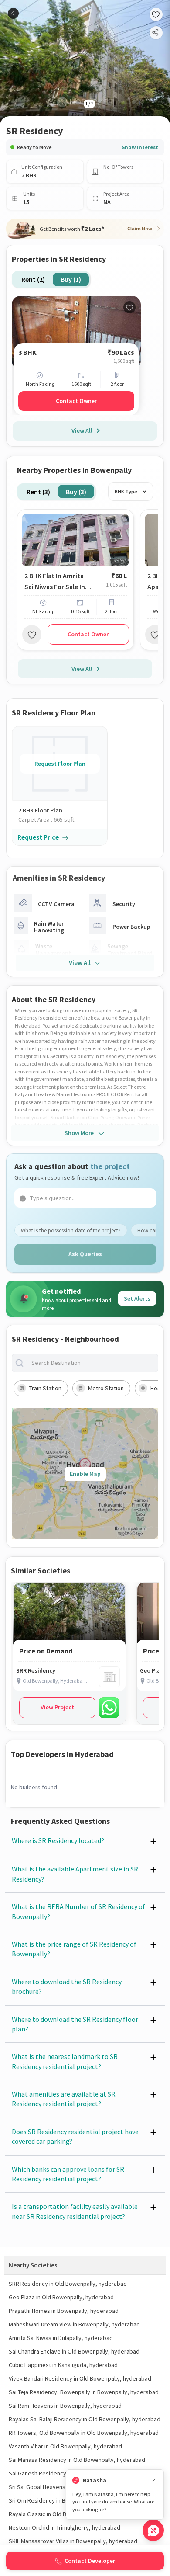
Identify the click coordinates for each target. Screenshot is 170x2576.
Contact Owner (76, 401)
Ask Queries (85, 1254)
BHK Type (126, 491)
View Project (57, 1707)
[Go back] (13, 13)
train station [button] (45, 1388)
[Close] (154, 2481)
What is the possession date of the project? (71, 1231)
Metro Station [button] (106, 1388)
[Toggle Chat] (153, 2530)
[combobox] (92, 1363)
